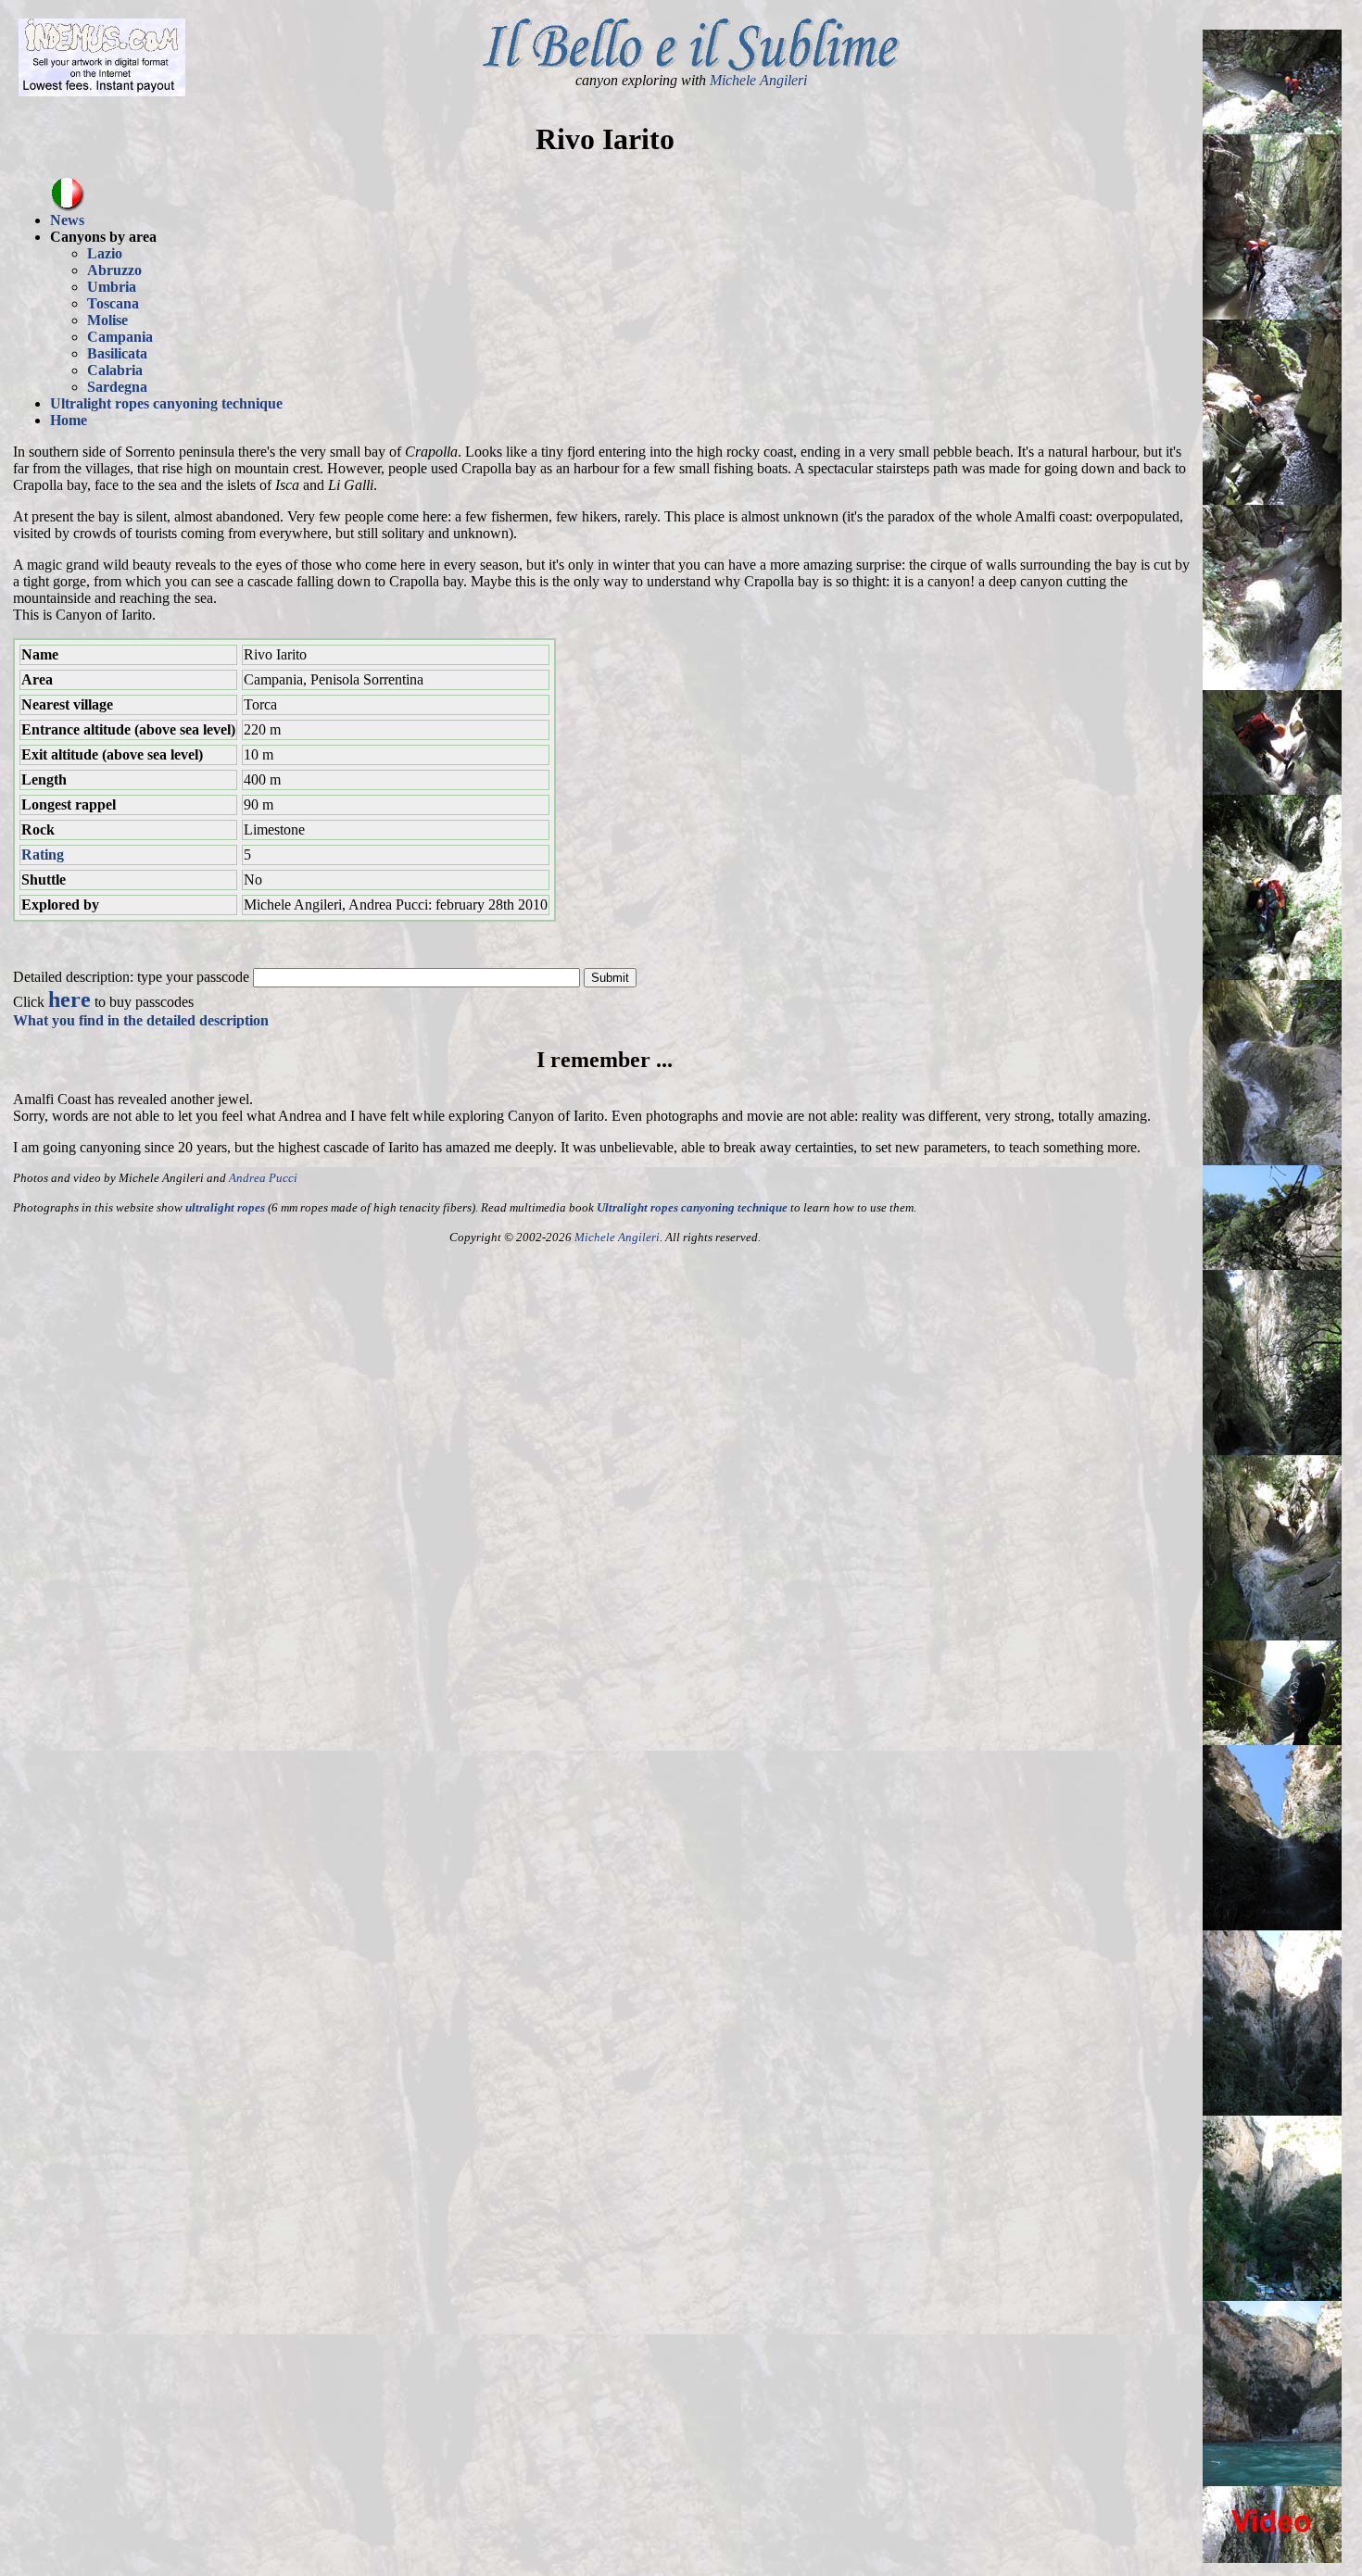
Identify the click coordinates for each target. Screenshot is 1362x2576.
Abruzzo (114, 270)
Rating (43, 854)
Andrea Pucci (263, 1178)
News (67, 220)
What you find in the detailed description (141, 1020)
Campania (120, 337)
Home (69, 420)
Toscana (113, 303)
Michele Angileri (758, 80)
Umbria (112, 287)
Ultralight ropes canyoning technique (166, 403)
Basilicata (117, 353)
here (69, 999)
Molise (107, 320)
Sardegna (117, 387)
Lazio (105, 253)
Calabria (115, 370)
